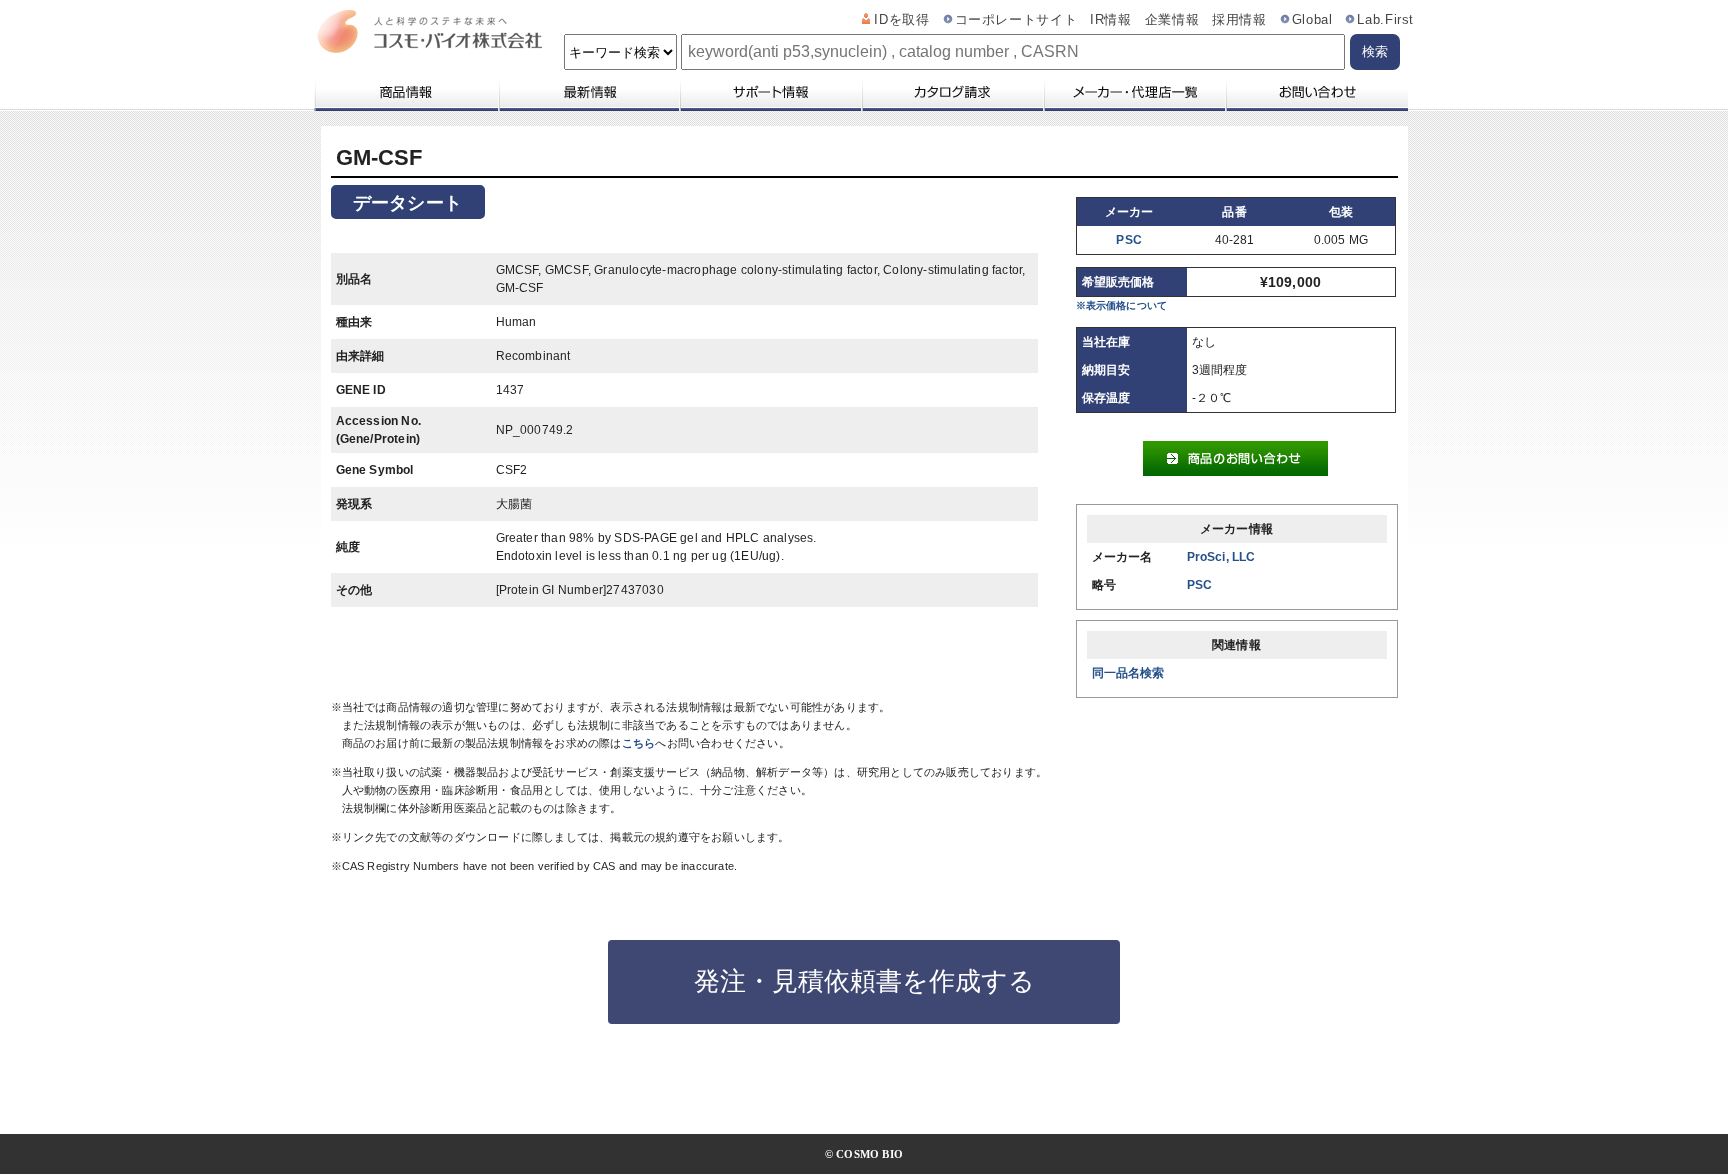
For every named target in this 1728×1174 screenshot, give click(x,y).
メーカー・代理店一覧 (1134, 92)
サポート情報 (770, 92)
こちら (639, 743)
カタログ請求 (952, 92)
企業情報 (1172, 20)
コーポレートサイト (1016, 20)
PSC (1129, 240)
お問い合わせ (1316, 92)
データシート (407, 203)
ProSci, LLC (1221, 557)
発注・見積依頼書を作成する (864, 981)
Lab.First (1385, 20)
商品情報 (405, 92)
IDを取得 (901, 20)
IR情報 (1111, 20)
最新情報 (588, 92)
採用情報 (1239, 20)
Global (1312, 20)
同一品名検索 (1128, 673)
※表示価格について (1122, 305)
